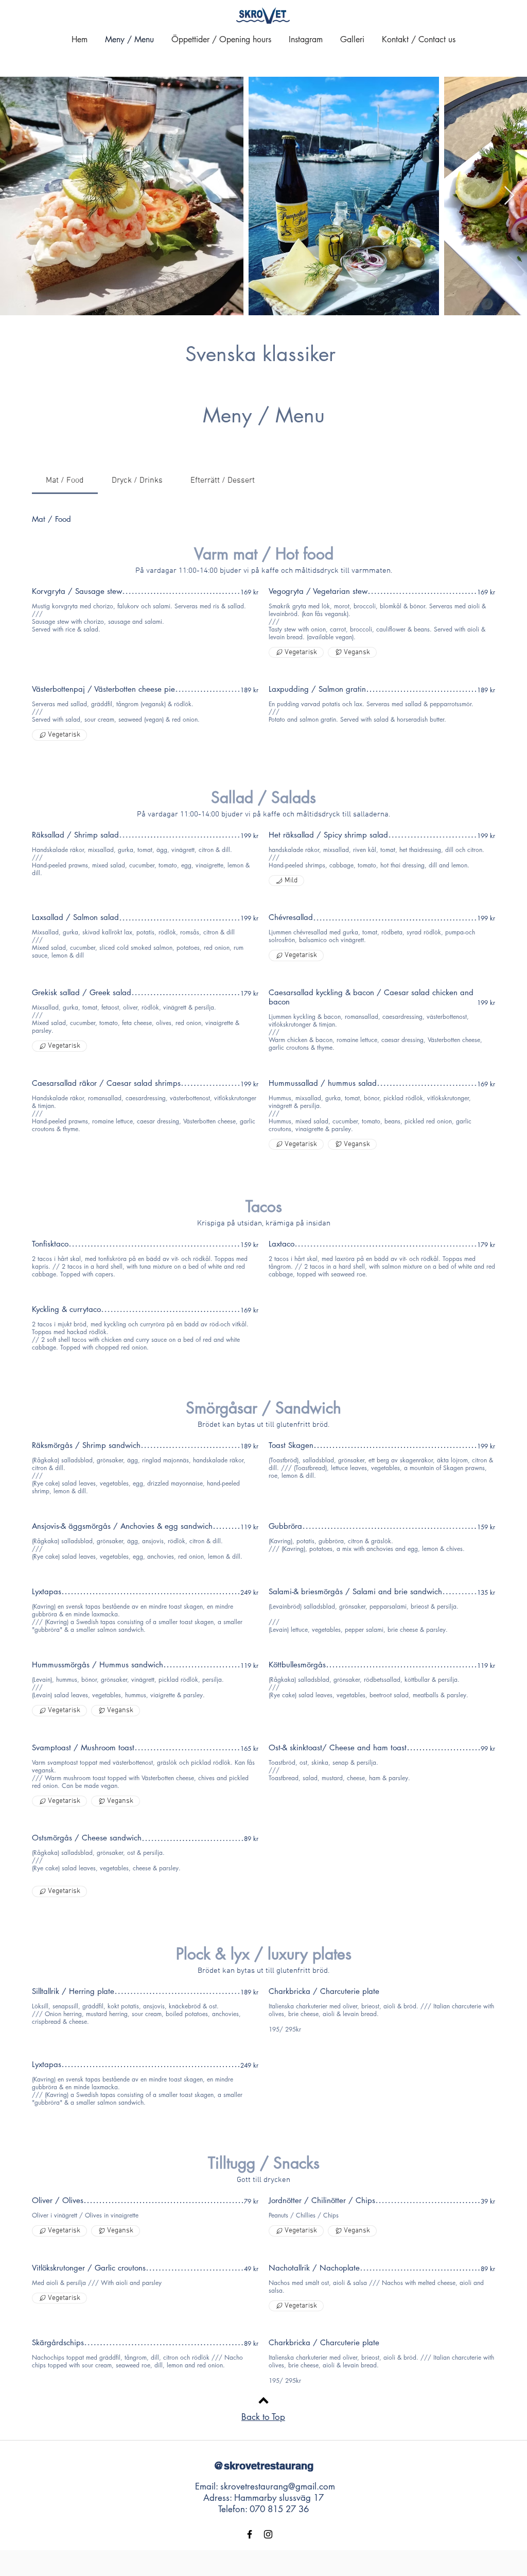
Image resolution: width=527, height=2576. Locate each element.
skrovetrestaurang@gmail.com (278, 2486)
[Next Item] (509, 196)
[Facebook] (250, 2534)
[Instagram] (268, 2534)
